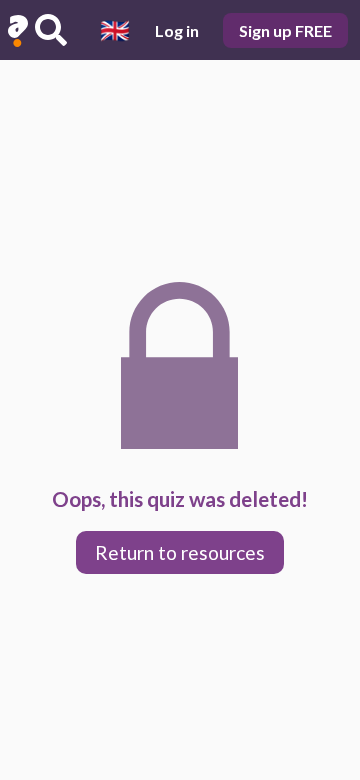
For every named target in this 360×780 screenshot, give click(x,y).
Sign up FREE (285, 30)
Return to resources (180, 552)
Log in (177, 30)
